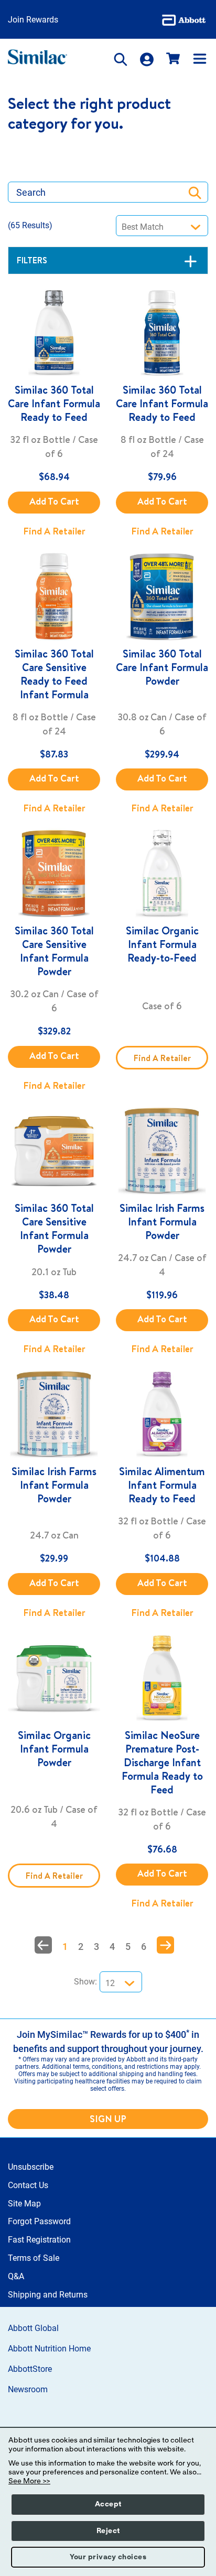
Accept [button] (108, 2504)
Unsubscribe (31, 2167)
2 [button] (81, 1947)
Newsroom (28, 2389)
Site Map (24, 2204)
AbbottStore (30, 2369)
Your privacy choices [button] (108, 2557)
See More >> (29, 2481)
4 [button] (112, 1947)
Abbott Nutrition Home (49, 2349)
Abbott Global (33, 2328)
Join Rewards (33, 20)
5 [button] (128, 1947)
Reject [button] (108, 2531)
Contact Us (28, 2185)
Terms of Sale (34, 2258)
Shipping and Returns (48, 2295)
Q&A (16, 2276)
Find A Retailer (54, 531)
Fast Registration (39, 2240)
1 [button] (65, 1947)
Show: (85, 1982)
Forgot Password (39, 2221)
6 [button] (144, 1947)
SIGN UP (108, 2119)
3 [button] (96, 1947)
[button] (43, 1945)
